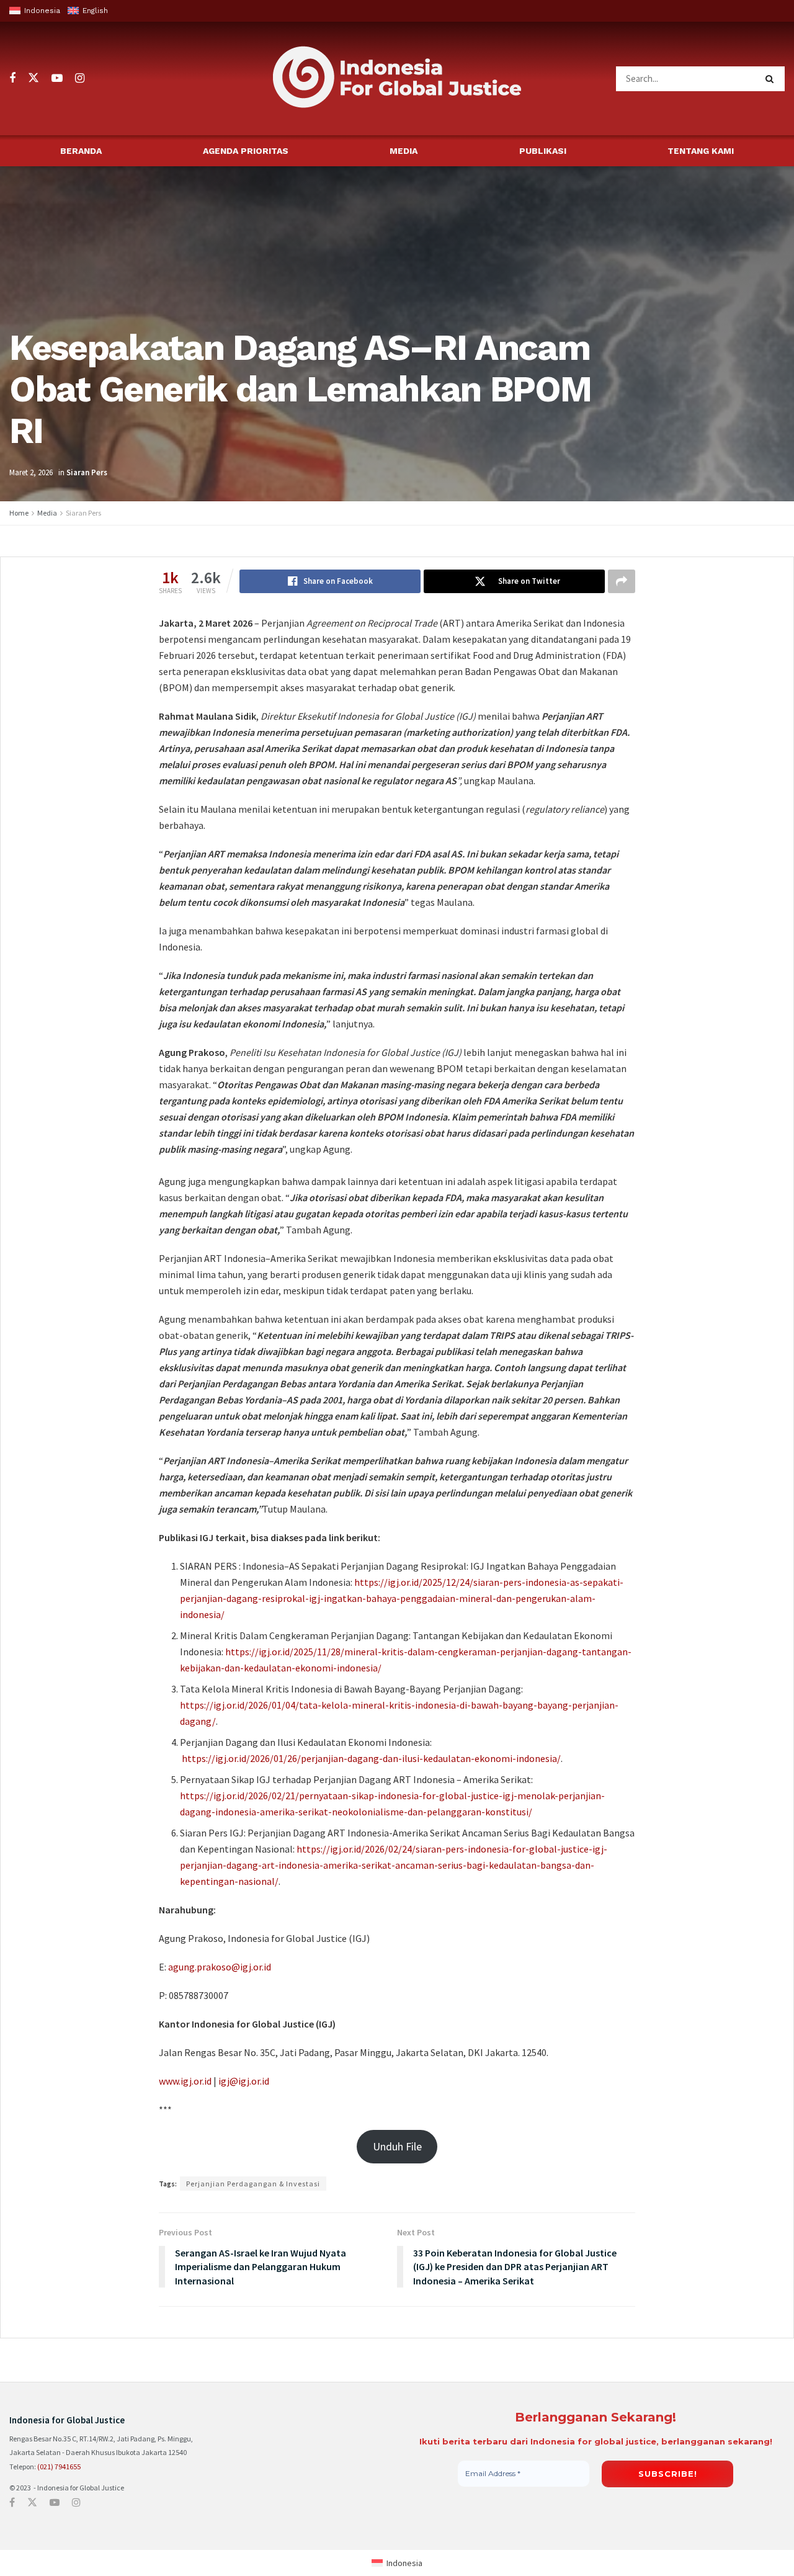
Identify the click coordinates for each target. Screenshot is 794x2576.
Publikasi (543, 151)
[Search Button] (772, 79)
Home (19, 513)
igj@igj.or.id (244, 2081)
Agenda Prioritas (246, 151)
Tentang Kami (701, 151)
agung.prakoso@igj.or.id (220, 1967)
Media (404, 151)
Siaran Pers (87, 472)
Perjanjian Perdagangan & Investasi (253, 2184)
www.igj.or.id (185, 2081)
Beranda (81, 151)
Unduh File (397, 2146)
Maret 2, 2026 (31, 472)
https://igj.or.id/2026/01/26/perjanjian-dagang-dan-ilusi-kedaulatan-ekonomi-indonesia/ (371, 1758)
